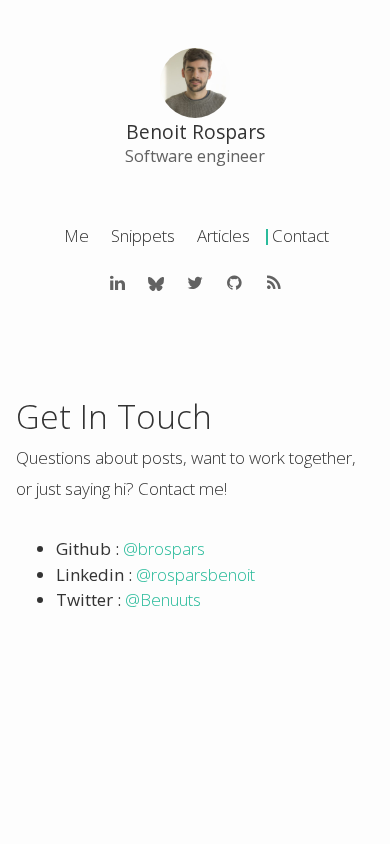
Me (76, 235)
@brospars (164, 548)
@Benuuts (163, 599)
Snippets (143, 235)
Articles (223, 235)
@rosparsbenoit (195, 574)
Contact (300, 235)
